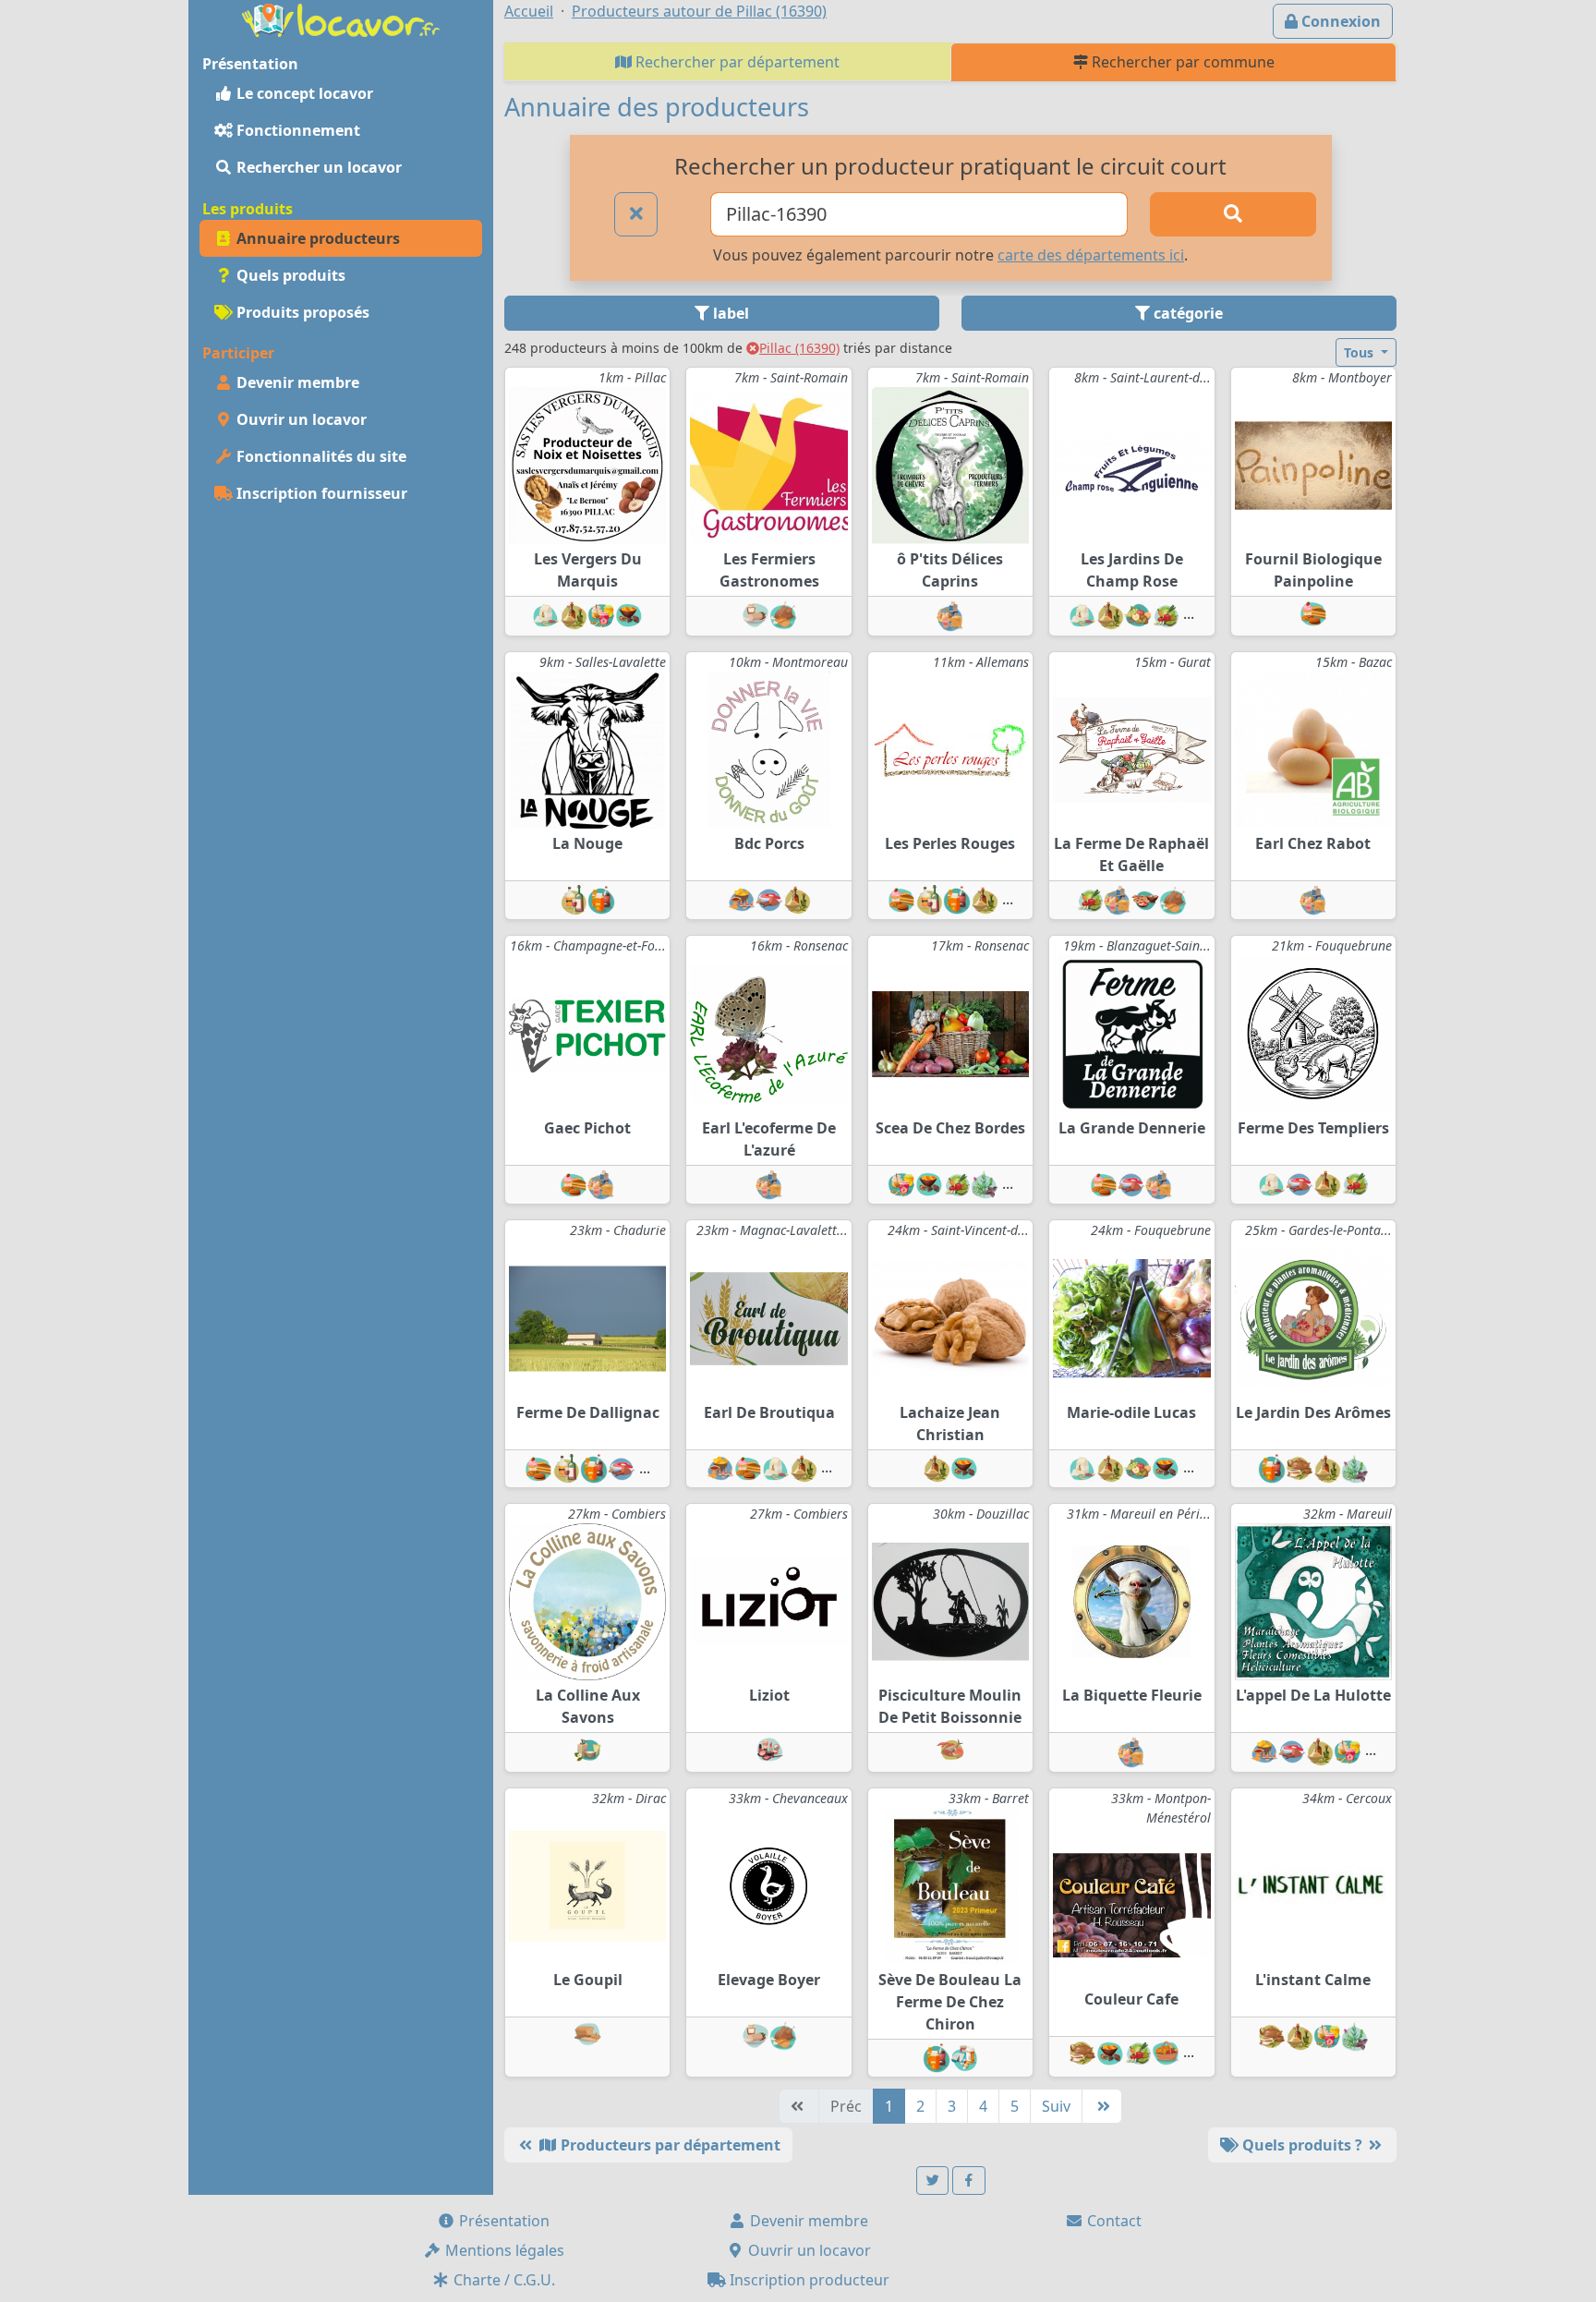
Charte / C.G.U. (502, 2280)
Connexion (1339, 21)
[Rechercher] (1233, 214)
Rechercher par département (736, 62)
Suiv (1056, 2106)
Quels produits (289, 275)
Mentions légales (503, 2250)
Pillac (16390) (799, 348)
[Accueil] (341, 18)
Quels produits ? (1302, 2145)
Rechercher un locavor (317, 167)
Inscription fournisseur (320, 493)
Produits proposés (301, 312)
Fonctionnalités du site (320, 456)
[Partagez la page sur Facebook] (969, 2181)
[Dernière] (1102, 2106)
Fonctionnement (296, 130)
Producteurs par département (669, 2145)
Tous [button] (1360, 352)
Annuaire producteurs (316, 238)
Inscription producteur (808, 2280)
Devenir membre (296, 382)
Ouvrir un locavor (300, 419)
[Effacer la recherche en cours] (636, 214)
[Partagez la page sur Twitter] (933, 2181)
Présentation (502, 2221)
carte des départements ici (1091, 255)
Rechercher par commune (1181, 62)
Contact (1112, 2221)
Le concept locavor (303, 93)
